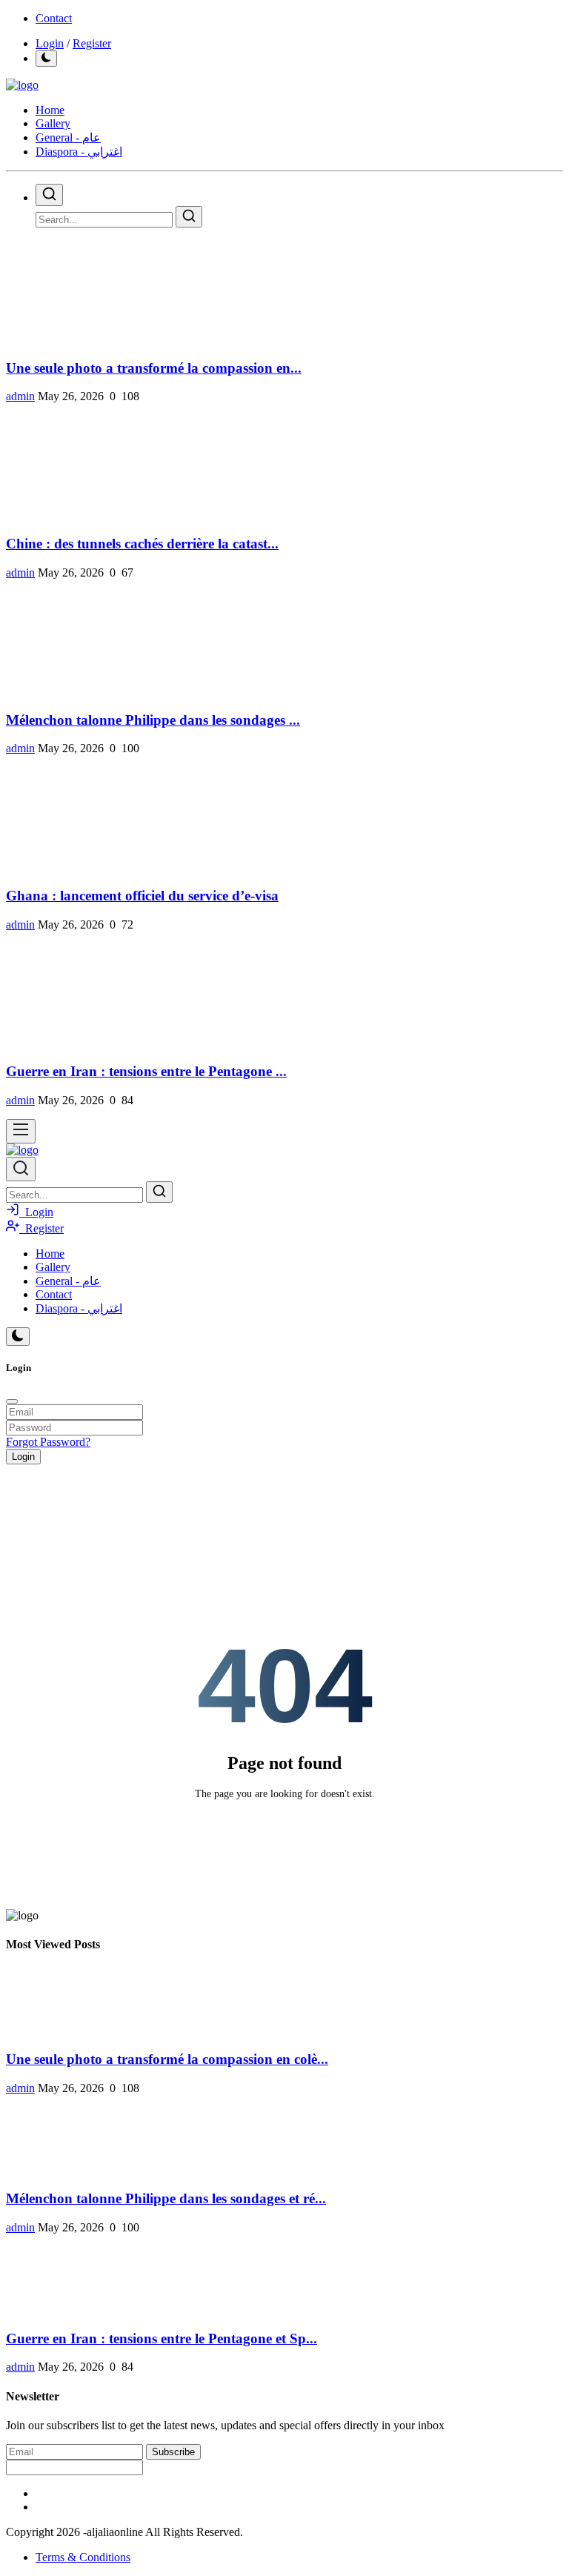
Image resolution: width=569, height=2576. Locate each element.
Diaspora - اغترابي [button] (79, 152)
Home (50, 110)
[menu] (21, 1131)
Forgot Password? (48, 1442)
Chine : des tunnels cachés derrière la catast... (142, 544)
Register (92, 43)
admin (20, 396)
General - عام (68, 1281)
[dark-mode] (18, 1337)
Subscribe (173, 2452)
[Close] (12, 1401)
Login (50, 43)
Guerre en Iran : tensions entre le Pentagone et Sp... (162, 2338)
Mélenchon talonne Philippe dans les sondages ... (153, 720)
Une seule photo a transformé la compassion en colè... (167, 2059)
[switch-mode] (46, 59)
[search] (49, 195)
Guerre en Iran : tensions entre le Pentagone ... (146, 1071)
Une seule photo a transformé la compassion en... (154, 368)
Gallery (53, 123)
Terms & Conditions (83, 2557)
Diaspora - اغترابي (79, 1308)
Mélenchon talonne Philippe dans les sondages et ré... (166, 2198)
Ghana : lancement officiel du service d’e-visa (142, 896)
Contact (54, 18)
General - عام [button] (68, 137)
